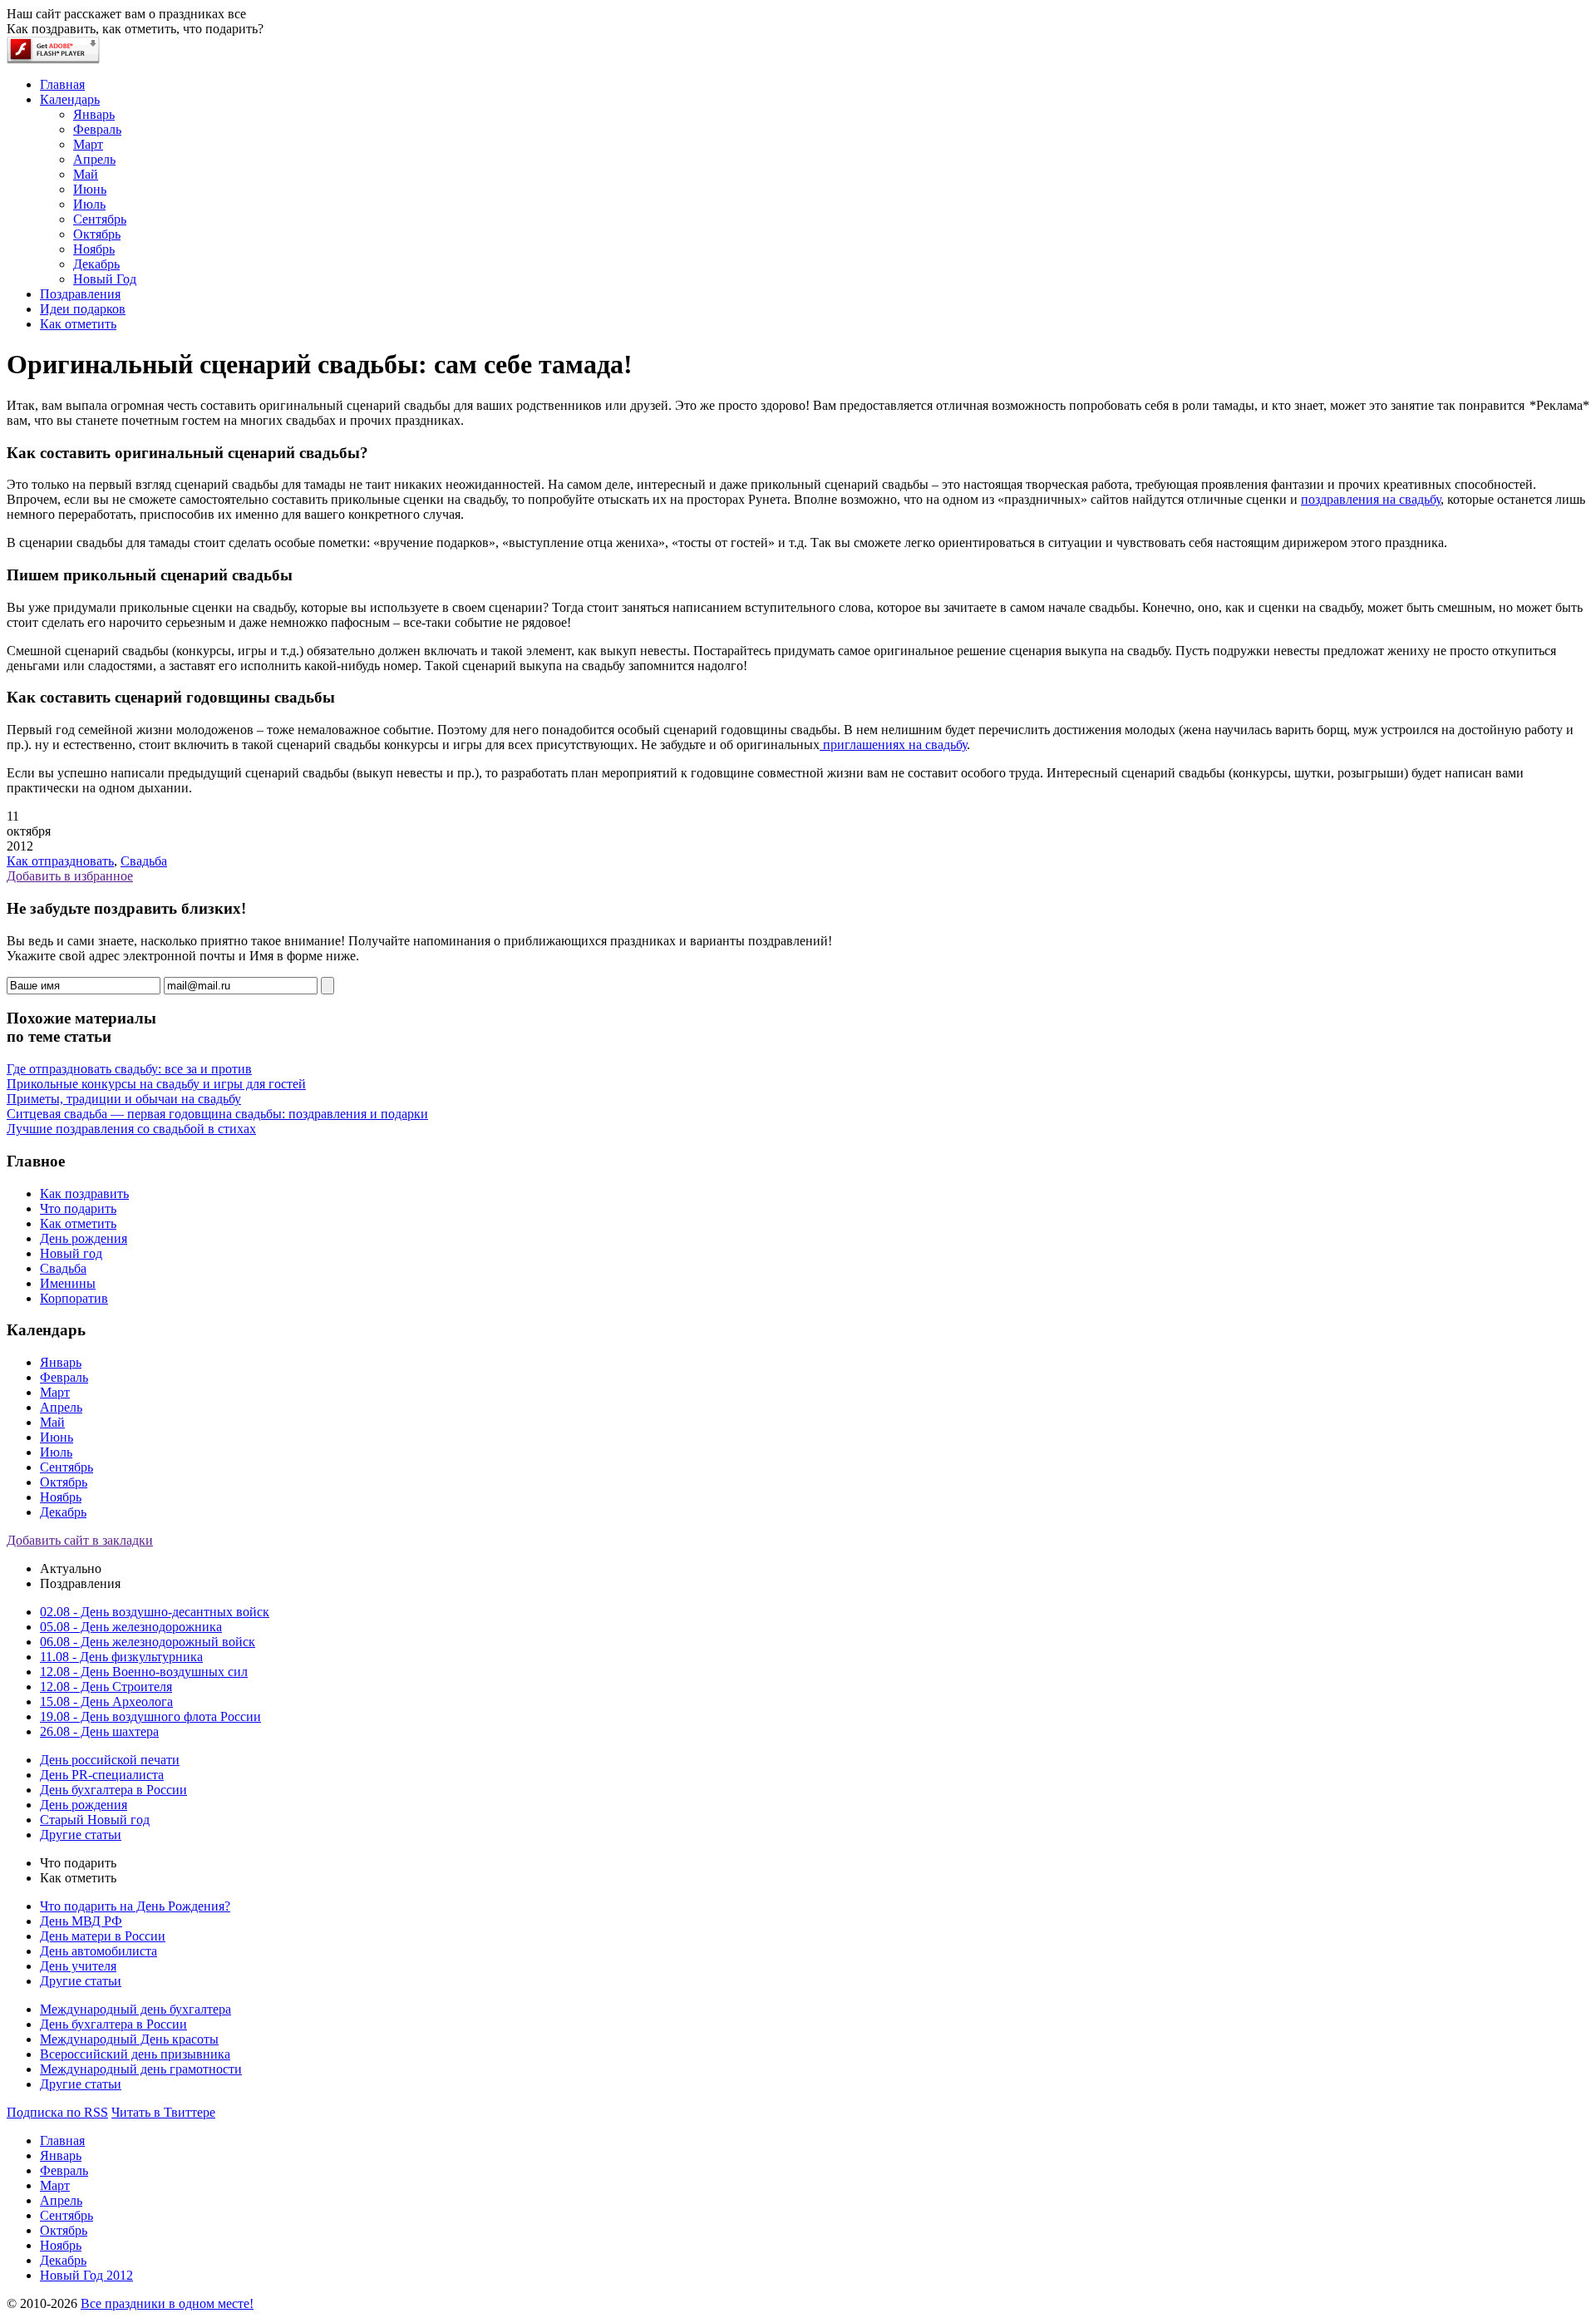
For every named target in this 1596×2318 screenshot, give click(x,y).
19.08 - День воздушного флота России (150, 1716)
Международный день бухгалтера (135, 2009)
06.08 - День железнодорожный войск (148, 1642)
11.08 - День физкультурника (121, 1657)
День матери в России (103, 1936)
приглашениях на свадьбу (893, 745)
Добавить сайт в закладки (80, 1540)
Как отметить (78, 1223)
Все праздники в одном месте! (167, 2303)
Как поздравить (84, 1194)
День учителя (78, 1966)
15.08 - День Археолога (106, 1702)
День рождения (84, 1238)
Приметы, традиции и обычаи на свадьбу (124, 1099)
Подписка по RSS (57, 2112)
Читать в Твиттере (163, 2112)
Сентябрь (66, 1467)
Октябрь (64, 1482)
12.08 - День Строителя (106, 1687)
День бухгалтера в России (113, 1790)
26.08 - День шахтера (99, 1731)
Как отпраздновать (60, 861)
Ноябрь (61, 1497)
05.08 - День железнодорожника (131, 1627)
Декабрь (63, 1512)
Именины (68, 1283)
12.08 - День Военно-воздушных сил (144, 1672)
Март (55, 1392)
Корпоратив (74, 1298)
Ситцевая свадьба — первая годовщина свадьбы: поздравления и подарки (217, 1114)
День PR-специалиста (102, 1775)
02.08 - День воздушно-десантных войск (155, 1612)
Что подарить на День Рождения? (135, 1906)
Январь (61, 1362)
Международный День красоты (129, 2039)
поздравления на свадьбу (1371, 499)
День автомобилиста (99, 1951)
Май (52, 1422)
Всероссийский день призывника (135, 2054)
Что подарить (78, 1208)
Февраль (64, 1377)
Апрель (61, 1407)
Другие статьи (81, 1835)
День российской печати (110, 1760)
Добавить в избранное (70, 876)
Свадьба (144, 861)
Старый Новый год (95, 1820)
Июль (56, 1452)
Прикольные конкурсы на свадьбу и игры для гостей (156, 1084)
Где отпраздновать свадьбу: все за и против (129, 1069)
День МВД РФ (81, 1921)
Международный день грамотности (141, 2069)
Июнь (57, 1437)
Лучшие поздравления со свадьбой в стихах (131, 1129)
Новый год (71, 1253)
